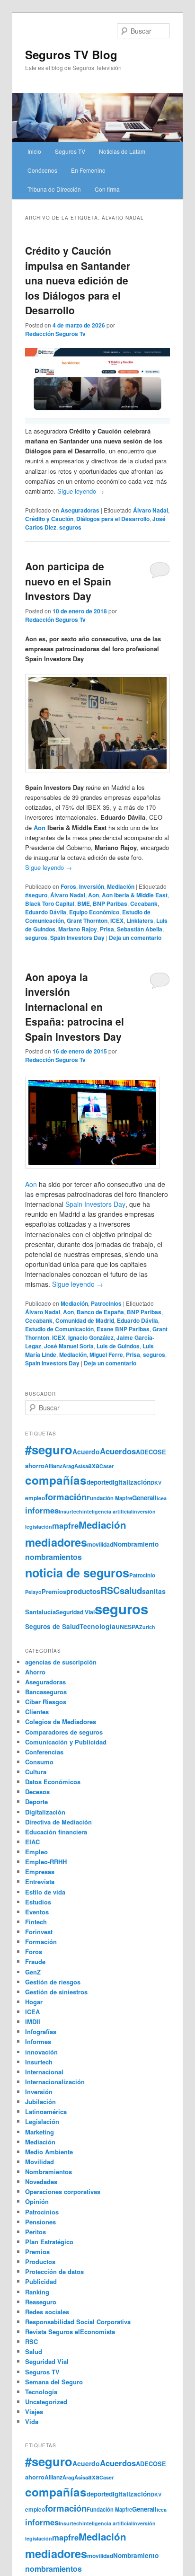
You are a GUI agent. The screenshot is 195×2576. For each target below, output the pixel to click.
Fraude (35, 1961)
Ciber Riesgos (46, 1702)
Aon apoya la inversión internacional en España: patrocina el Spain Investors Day (75, 1007)
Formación (41, 1942)
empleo (35, 1498)
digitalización (130, 1482)
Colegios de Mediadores (61, 1722)
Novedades (41, 2182)
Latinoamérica (46, 2111)
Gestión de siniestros (56, 1992)
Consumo (39, 1762)
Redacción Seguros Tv (55, 334)
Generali (144, 1498)
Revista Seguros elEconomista (70, 2332)
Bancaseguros (46, 1692)
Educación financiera (56, 1832)
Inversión (92, 886)
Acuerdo (86, 1452)
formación (66, 1497)
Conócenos (42, 170)
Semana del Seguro (54, 2382)
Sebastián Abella (140, 929)
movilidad (100, 1544)
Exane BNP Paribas (123, 1329)
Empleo (36, 1852)
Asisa (81, 1466)
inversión (144, 1511)
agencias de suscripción (61, 1662)
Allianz (53, 1466)
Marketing (40, 2132)
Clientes (37, 1712)
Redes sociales (47, 2312)
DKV (156, 1483)
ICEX (117, 921)
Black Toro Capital (50, 903)
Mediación (121, 886)
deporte (98, 1482)
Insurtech (71, 1511)
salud (131, 1590)
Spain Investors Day (77, 938)
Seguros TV (70, 151)
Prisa (107, 929)
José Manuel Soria (69, 1346)
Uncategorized (46, 2402)
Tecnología (97, 1626)
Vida (32, 2421)
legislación (39, 1527)
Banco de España (100, 1312)
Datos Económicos (53, 1782)
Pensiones (40, 2222)
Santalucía (40, 1612)
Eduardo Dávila (46, 912)
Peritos (35, 2232)
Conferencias (44, 1752)
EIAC (32, 1842)
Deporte (36, 1801)
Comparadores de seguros (64, 1732)
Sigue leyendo (81, 491)
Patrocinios (106, 1303)
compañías (56, 1480)
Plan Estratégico (49, 2242)
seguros (70, 527)
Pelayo (33, 1592)
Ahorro (35, 1672)
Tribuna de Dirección (54, 189)
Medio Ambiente (49, 2152)
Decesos (37, 1792)
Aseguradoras (80, 510)
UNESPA (127, 1627)
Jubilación (40, 2102)
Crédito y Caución (49, 519)
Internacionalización (55, 2082)
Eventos (37, 1912)
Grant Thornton (87, 921)
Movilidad (40, 2162)
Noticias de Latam (122, 151)
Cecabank (144, 903)
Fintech (36, 1922)
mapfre (65, 1525)
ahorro (35, 1465)
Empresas (40, 1872)
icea (162, 1498)
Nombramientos (49, 2172)
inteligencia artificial (107, 1511)
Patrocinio (142, 1575)
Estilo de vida (45, 1892)
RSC (110, 1590)
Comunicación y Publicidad (66, 1742)
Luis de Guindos (118, 1346)
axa (94, 1465)
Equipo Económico (94, 912)
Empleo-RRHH (46, 1862)
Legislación (42, 2121)
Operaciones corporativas (63, 2191)
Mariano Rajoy (78, 929)
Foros (68, 886)
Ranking (37, 2292)
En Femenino (88, 170)
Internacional (44, 2072)
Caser (106, 1466)
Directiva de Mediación (58, 1822)
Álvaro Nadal (151, 510)
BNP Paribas (110, 903)
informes (42, 1510)
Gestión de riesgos (53, 1982)
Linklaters (140, 921)
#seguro (36, 895)
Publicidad (41, 2281)
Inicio (34, 151)
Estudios (38, 1902)
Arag (68, 1466)
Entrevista (40, 1881)
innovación (41, 2052)
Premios (54, 1591)
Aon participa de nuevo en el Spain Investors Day (68, 581)
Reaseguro (41, 2302)
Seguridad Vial (75, 1612)
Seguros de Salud (52, 1626)
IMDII (33, 2022)
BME (84, 903)
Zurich (147, 1627)
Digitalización (45, 1812)
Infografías (41, 2032)
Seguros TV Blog (71, 54)
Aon (40, 828)
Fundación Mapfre (109, 1498)
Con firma (107, 189)
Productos (40, 2262)
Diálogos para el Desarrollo (113, 519)
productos (83, 1591)
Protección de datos (54, 2271)
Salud (34, 2351)
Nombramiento (136, 1544)
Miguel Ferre (106, 1354)
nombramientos (53, 1557)
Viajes (34, 2412)
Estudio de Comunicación (59, 1329)
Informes (38, 2041)
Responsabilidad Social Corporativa (78, 2322)
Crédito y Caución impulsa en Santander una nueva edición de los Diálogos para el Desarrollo (78, 280)
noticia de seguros (77, 1573)
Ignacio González (91, 1337)
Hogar (34, 2002)
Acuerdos (118, 1451)
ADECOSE (151, 1452)
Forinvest (39, 1932)
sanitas (154, 1591)
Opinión (37, 2201)
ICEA (32, 2012)
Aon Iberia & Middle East (135, 895)
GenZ (33, 1972)
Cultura (36, 1772)
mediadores (56, 1542)
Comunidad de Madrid (85, 1320)
